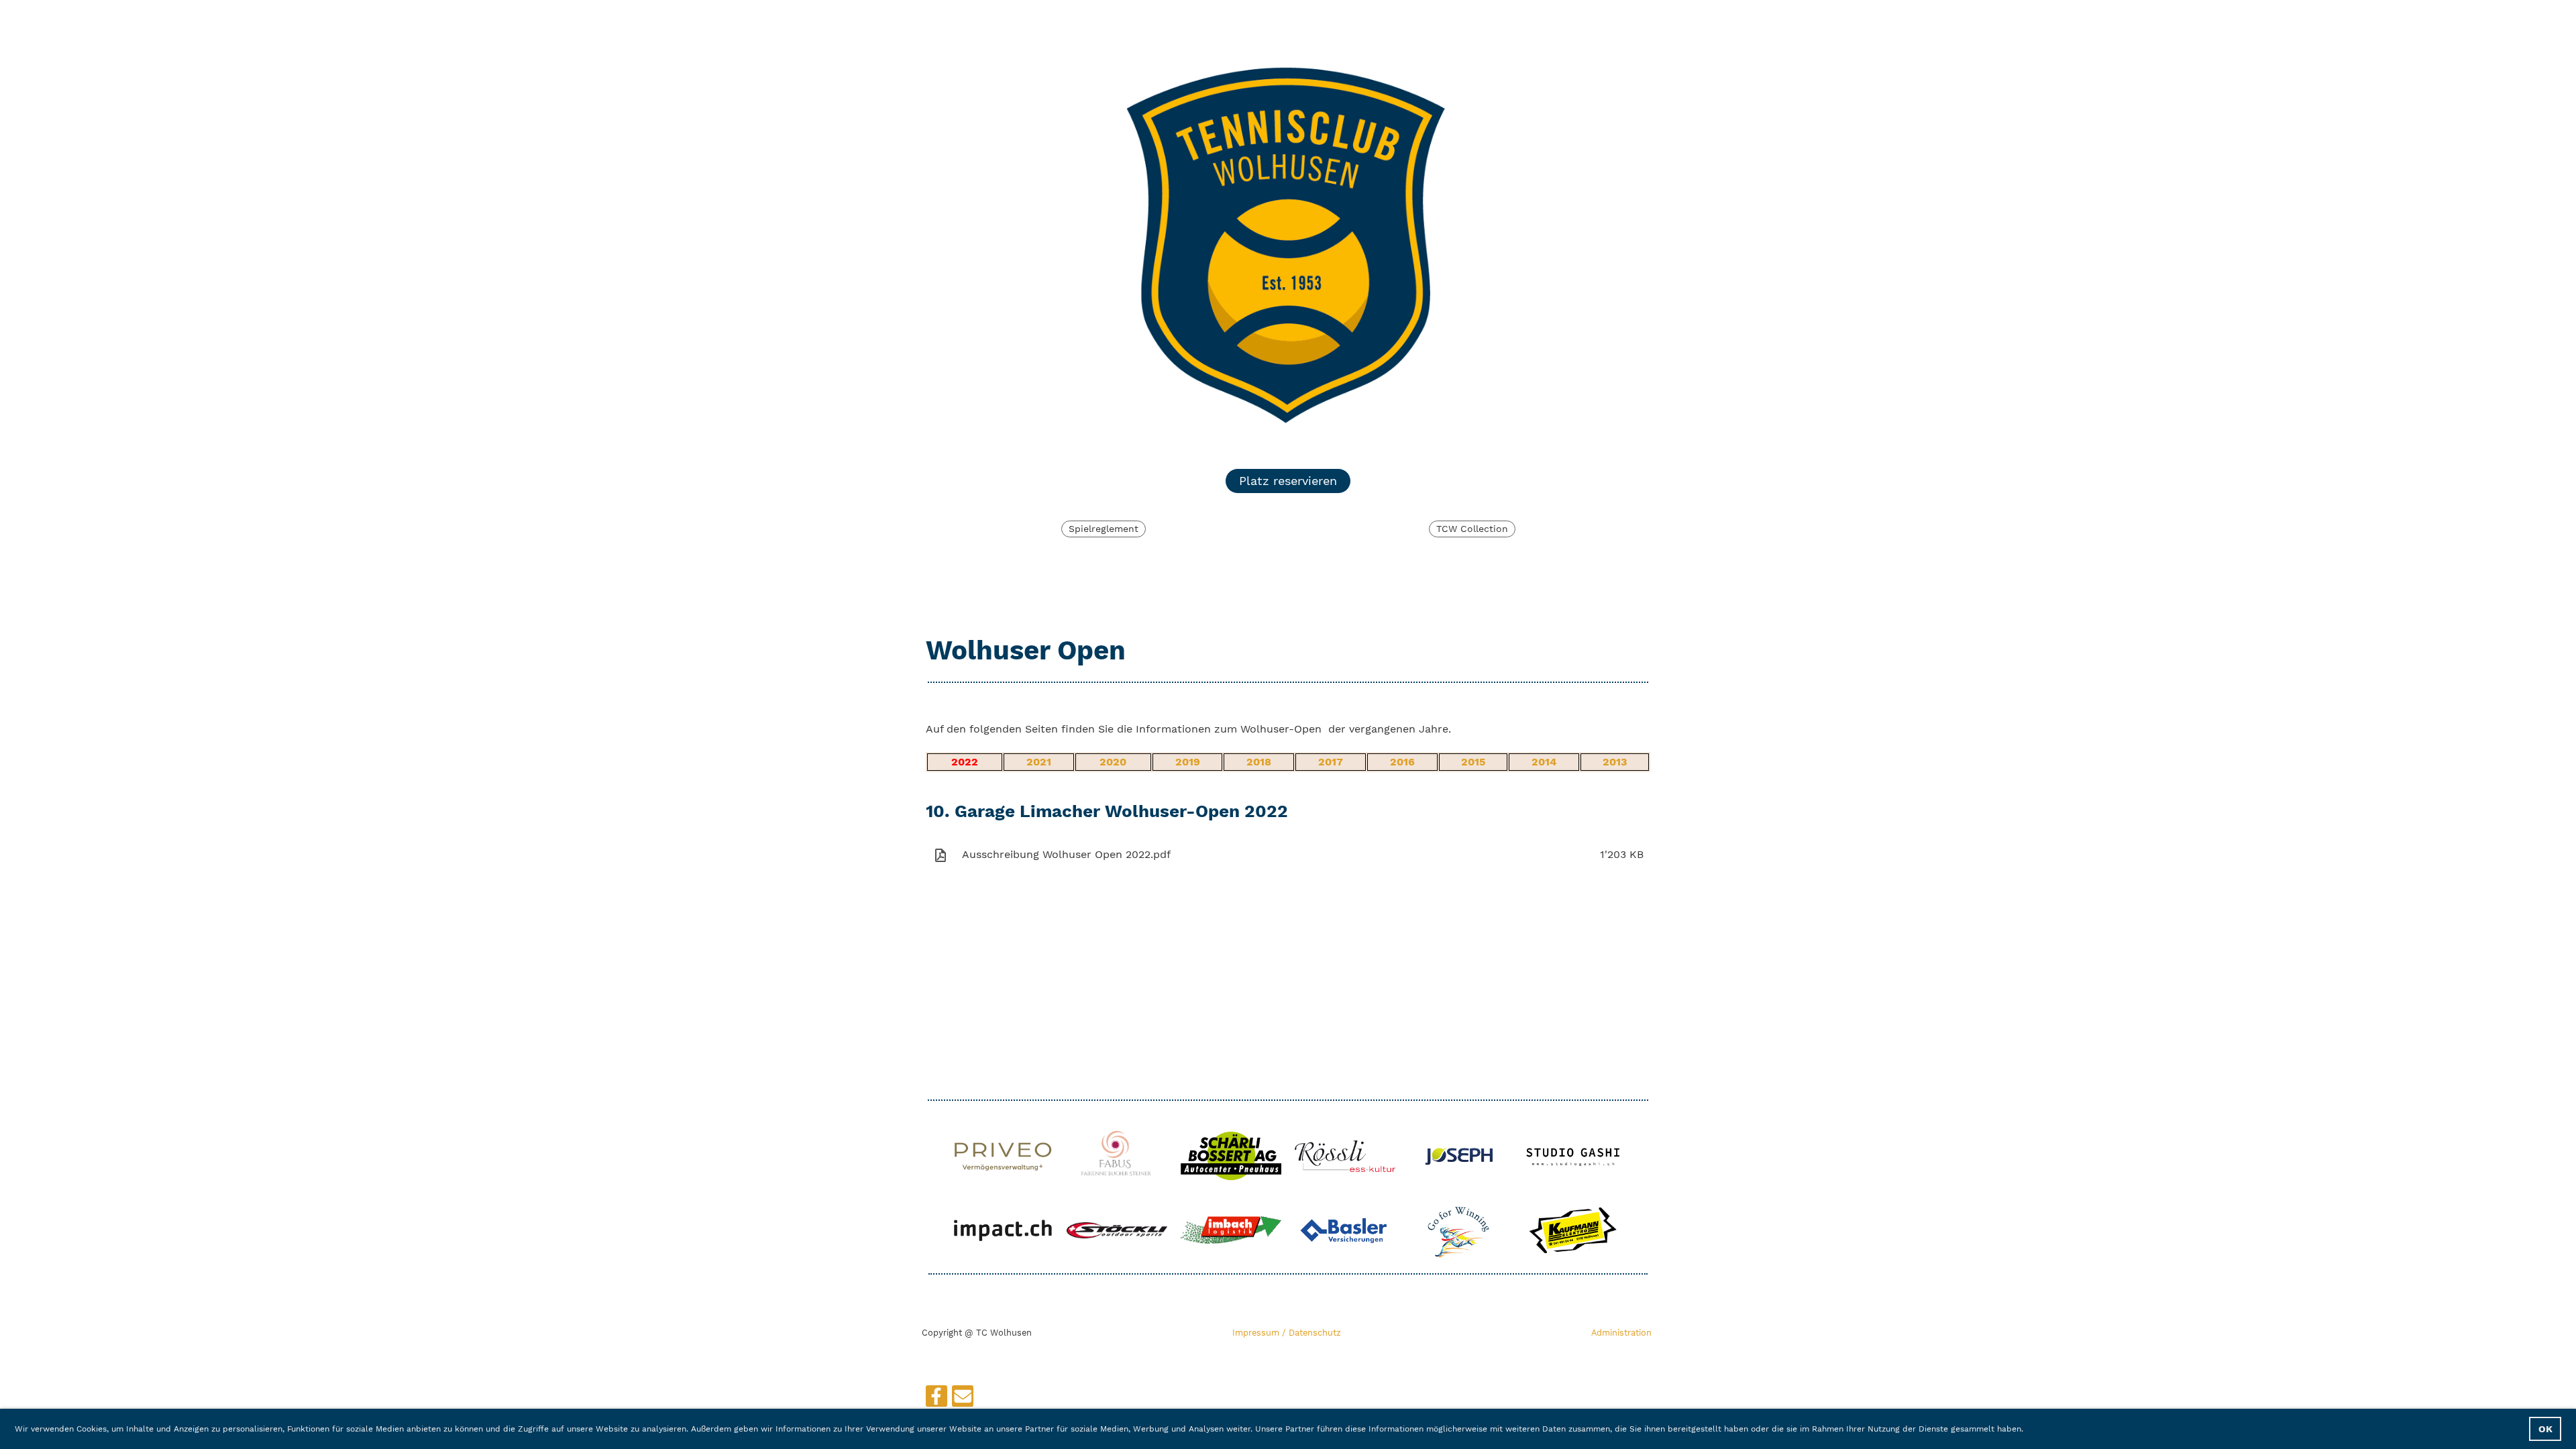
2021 (1039, 762)
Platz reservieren (1288, 481)
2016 (1402, 762)
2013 (1615, 762)
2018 (1259, 762)
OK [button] (2545, 1429)
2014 (1544, 762)
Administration (1621, 1333)
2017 (1331, 762)
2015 (1473, 762)
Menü (1614, 18)
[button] (2028, 1430)
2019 (1188, 762)
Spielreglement (1104, 529)
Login (1537, 18)
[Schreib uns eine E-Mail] (963, 1399)
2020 (1113, 762)
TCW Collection (1472, 529)
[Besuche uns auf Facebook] (936, 1399)
